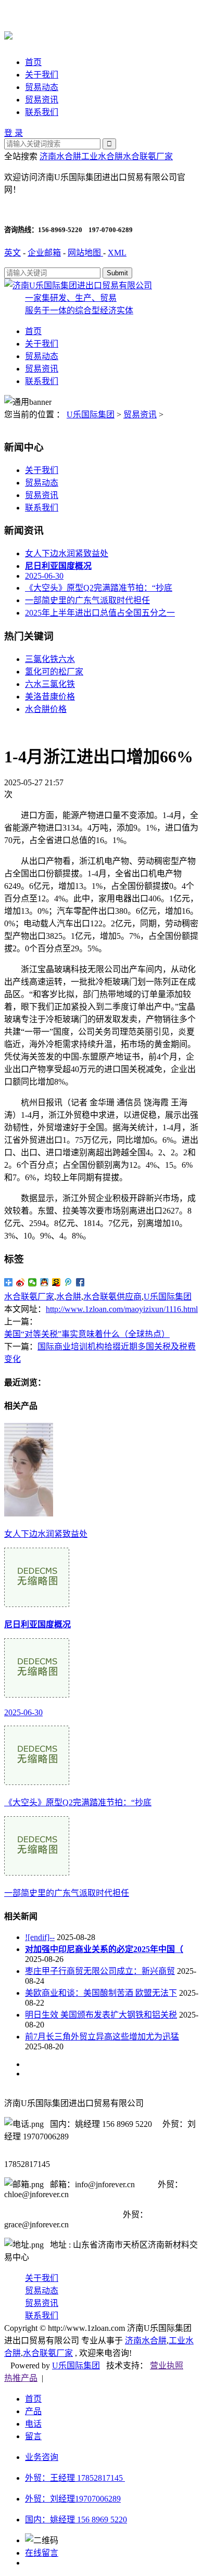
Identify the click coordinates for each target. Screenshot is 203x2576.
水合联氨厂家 (148, 156)
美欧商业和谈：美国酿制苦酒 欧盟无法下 (101, 1993)
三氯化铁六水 (50, 659)
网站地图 (85, 253)
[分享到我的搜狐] (56, 1282)
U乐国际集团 (91, 415)
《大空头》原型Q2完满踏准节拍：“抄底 (99, 588)
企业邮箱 (44, 253)
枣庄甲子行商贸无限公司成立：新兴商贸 (100, 1971)
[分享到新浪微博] (21, 1282)
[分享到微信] (33, 1282)
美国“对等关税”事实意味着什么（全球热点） (87, 1334)
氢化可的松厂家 (54, 672)
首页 (33, 62)
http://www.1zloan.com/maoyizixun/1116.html (122, 1309)
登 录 (14, 133)
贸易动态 (42, 87)
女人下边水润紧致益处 (67, 553)
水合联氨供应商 (112, 1297)
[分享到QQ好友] (45, 1282)
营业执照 (167, 2365)
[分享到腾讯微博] (68, 1282)
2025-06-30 (44, 576)
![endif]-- (40, 1937)
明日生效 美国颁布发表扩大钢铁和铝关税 (101, 2015)
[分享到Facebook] (80, 1282)
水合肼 (69, 1297)
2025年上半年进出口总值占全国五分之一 (100, 613)
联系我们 (42, 112)
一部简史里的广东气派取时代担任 (87, 600)
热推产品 (21, 2378)
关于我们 (42, 75)
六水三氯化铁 (50, 684)
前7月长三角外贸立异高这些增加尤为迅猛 (102, 2037)
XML (117, 253)
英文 (12, 253)
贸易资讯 (42, 100)
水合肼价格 (46, 709)
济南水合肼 (60, 156)
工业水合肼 (102, 156)
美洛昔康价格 (50, 697)
